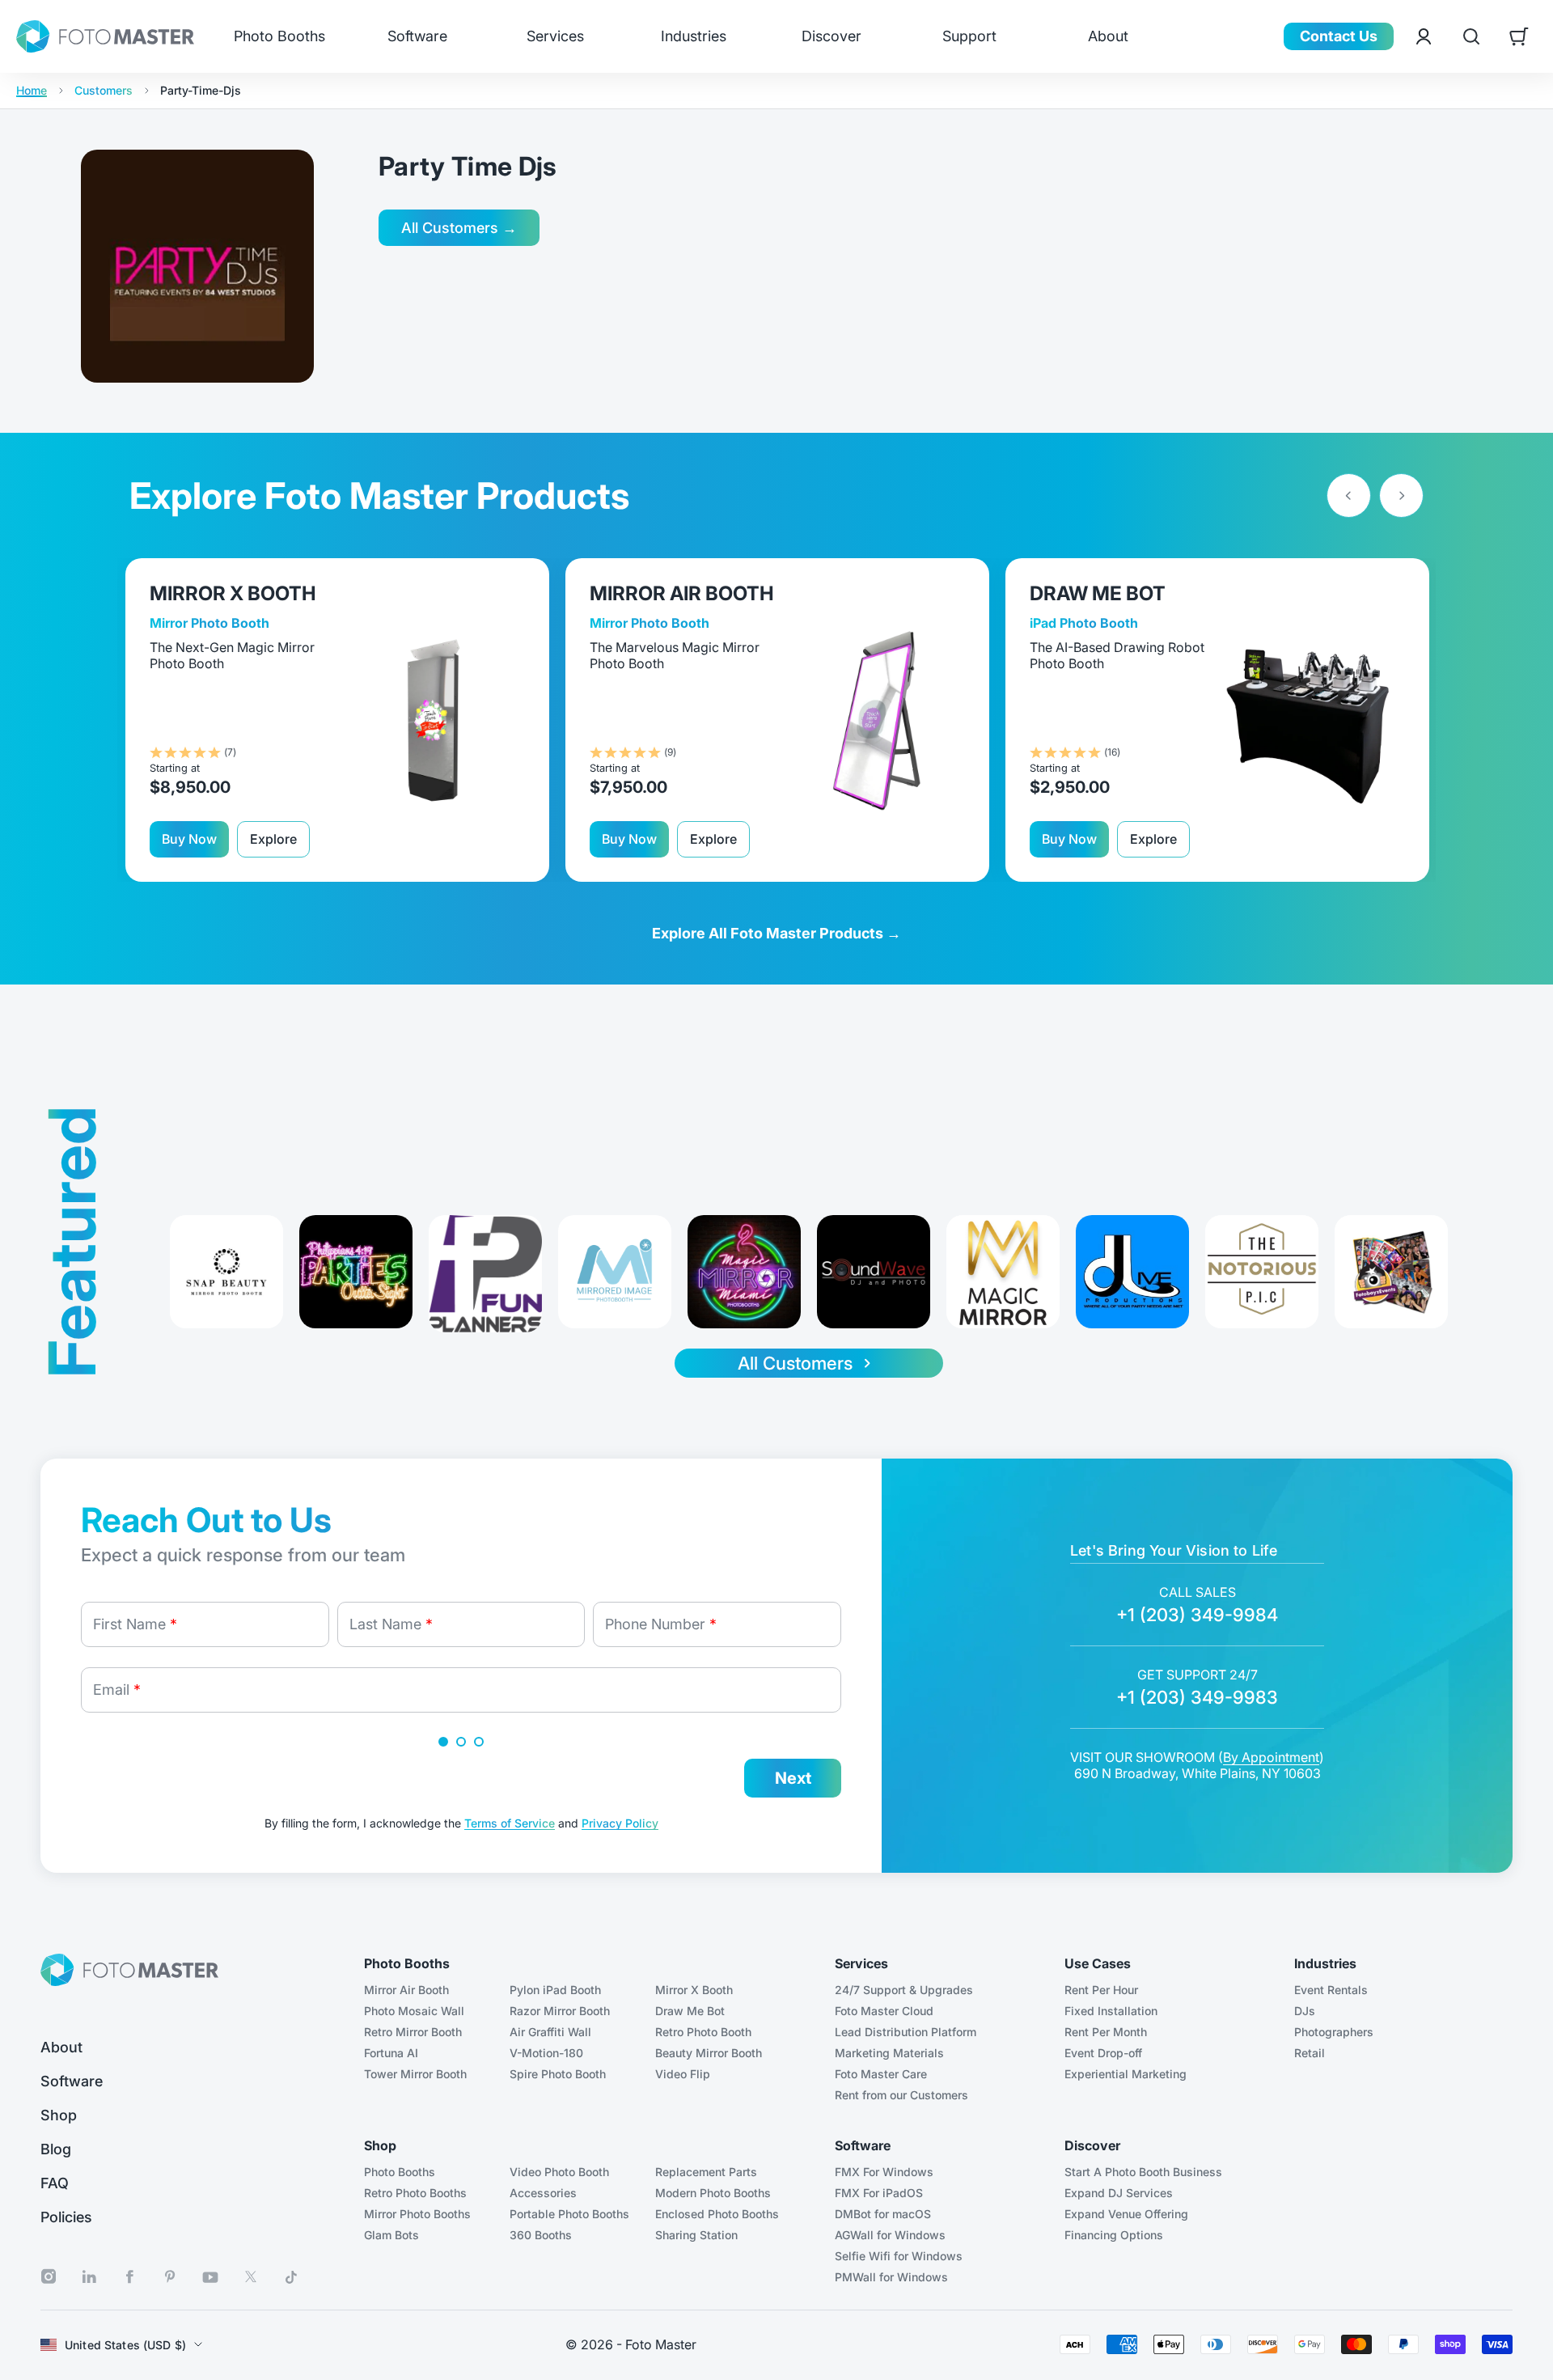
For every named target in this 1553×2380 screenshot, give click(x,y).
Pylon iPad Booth (555, 1990)
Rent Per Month (1106, 2032)
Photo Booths (279, 36)
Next (793, 1778)
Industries (694, 36)
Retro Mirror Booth (413, 2032)
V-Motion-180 (546, 2053)
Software (417, 36)
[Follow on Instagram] (49, 2277)
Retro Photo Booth (703, 2032)
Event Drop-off (1103, 2053)
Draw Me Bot (690, 2011)
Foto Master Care (881, 2074)
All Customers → (459, 228)
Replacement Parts (706, 2172)
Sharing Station (696, 2235)
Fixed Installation (1111, 2011)
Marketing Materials (889, 2053)
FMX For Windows (884, 2172)
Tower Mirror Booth (415, 2074)
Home (32, 91)
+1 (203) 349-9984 (1197, 1615)
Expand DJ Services (1119, 2193)
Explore (273, 839)
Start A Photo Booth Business (1143, 2172)
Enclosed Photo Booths (717, 2214)
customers (104, 91)
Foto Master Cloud (884, 2011)
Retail (1310, 2053)
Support (969, 36)
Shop (59, 2115)
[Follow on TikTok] (291, 2277)
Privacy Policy (620, 1823)
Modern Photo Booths (713, 2193)
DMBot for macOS (883, 2214)
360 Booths (541, 2235)
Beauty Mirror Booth (709, 2053)
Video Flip (683, 2074)
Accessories (543, 2193)
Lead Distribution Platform (906, 2032)
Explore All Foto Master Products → (776, 933)
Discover (832, 36)
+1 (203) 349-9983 (1197, 1697)
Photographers (1334, 2032)
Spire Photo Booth (558, 2074)
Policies (66, 2217)
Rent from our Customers (901, 2095)
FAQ (55, 2183)
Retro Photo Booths (415, 2193)
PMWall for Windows (891, 2277)
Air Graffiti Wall (550, 2032)
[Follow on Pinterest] (170, 2277)
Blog (56, 2149)
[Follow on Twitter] (251, 2277)
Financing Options (1114, 2235)
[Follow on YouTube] (210, 2277)
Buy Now (189, 839)
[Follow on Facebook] (129, 2277)
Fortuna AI (391, 2053)
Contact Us (1339, 36)
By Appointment (1271, 1757)
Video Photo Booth (559, 2172)
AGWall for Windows (890, 2235)
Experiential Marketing (1126, 2074)
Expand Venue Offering (1126, 2214)
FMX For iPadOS (879, 2193)
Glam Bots (391, 2235)
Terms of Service (510, 1823)
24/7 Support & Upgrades (904, 1990)
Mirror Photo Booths (417, 2214)
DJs (1305, 2011)
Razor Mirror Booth (560, 2011)
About (1108, 36)
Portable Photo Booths (569, 2214)
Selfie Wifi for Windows (899, 2256)
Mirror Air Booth (406, 1990)
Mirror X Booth (694, 1990)
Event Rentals (1331, 1990)
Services (555, 36)
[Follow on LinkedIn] (89, 2277)
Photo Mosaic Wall (414, 2011)
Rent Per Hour (1101, 1990)
